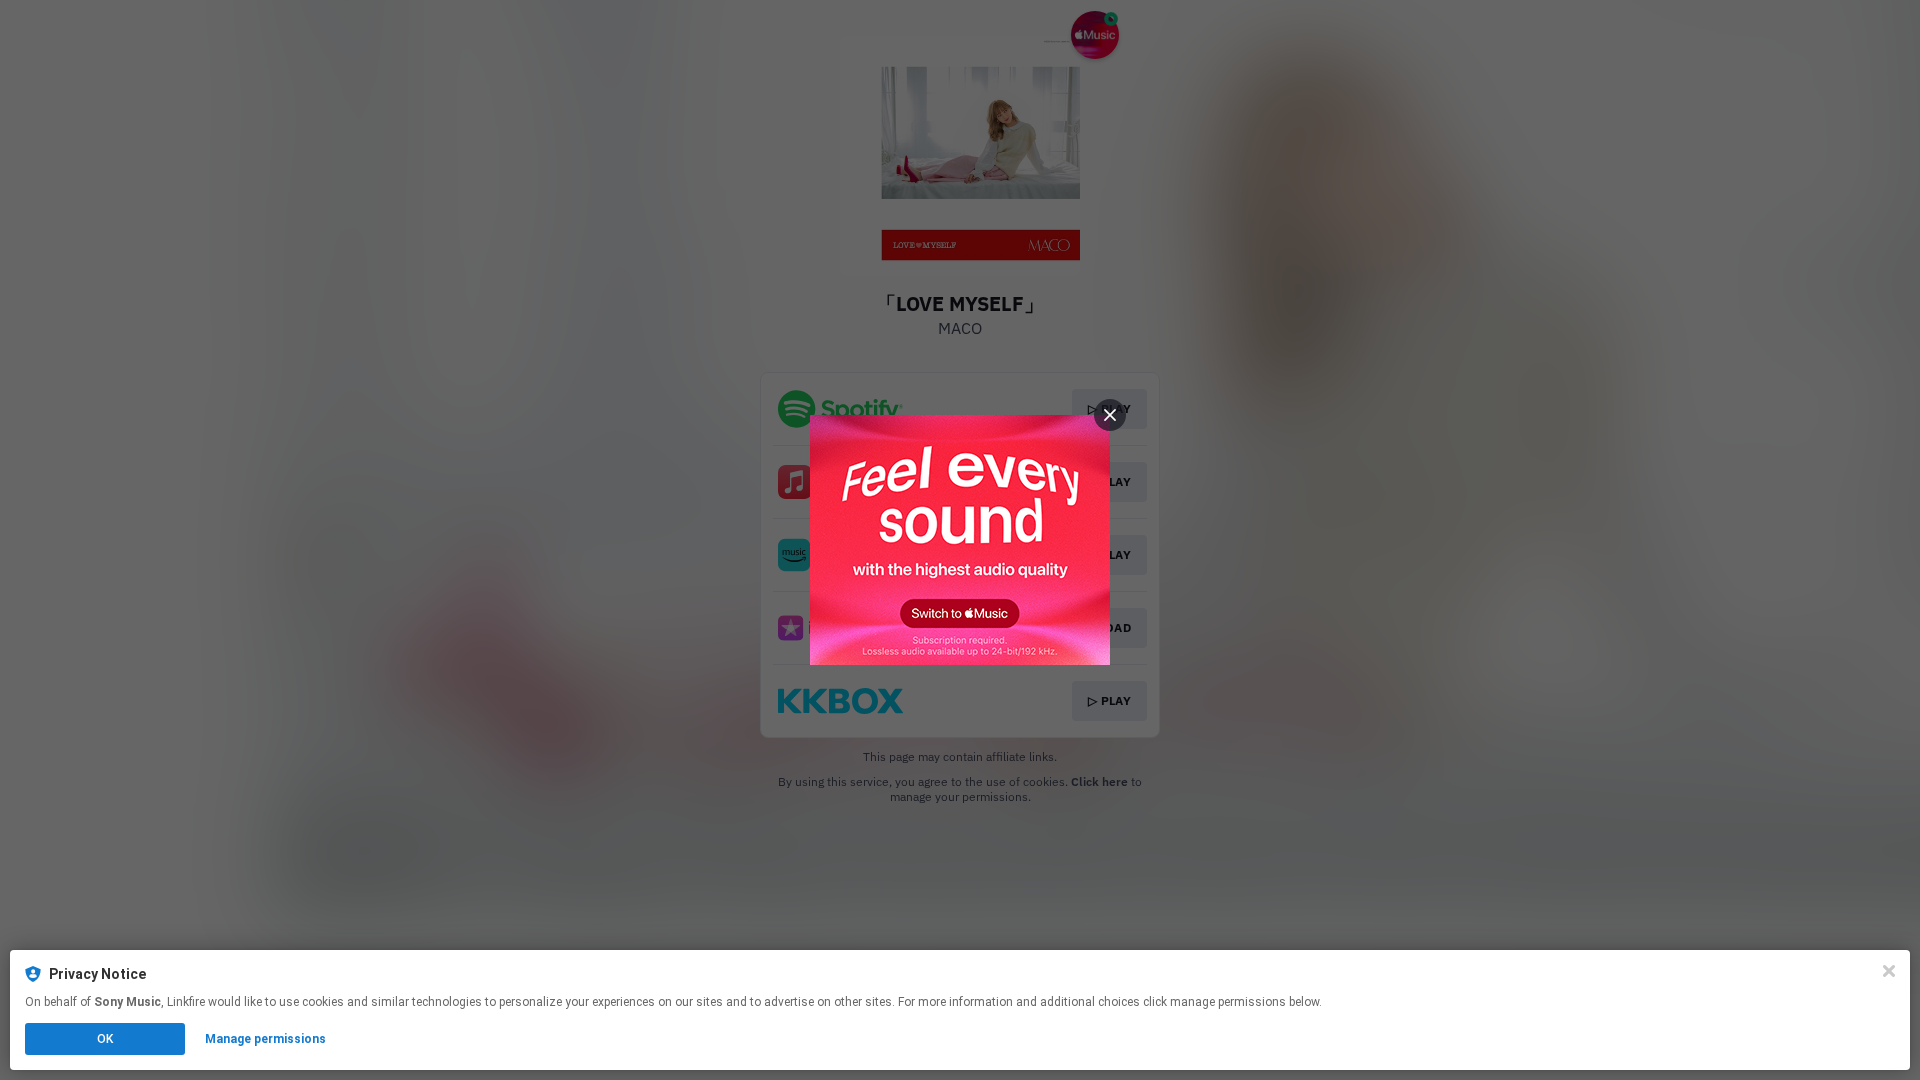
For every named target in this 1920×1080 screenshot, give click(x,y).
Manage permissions (265, 1039)
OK (105, 1039)
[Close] (1889, 971)
